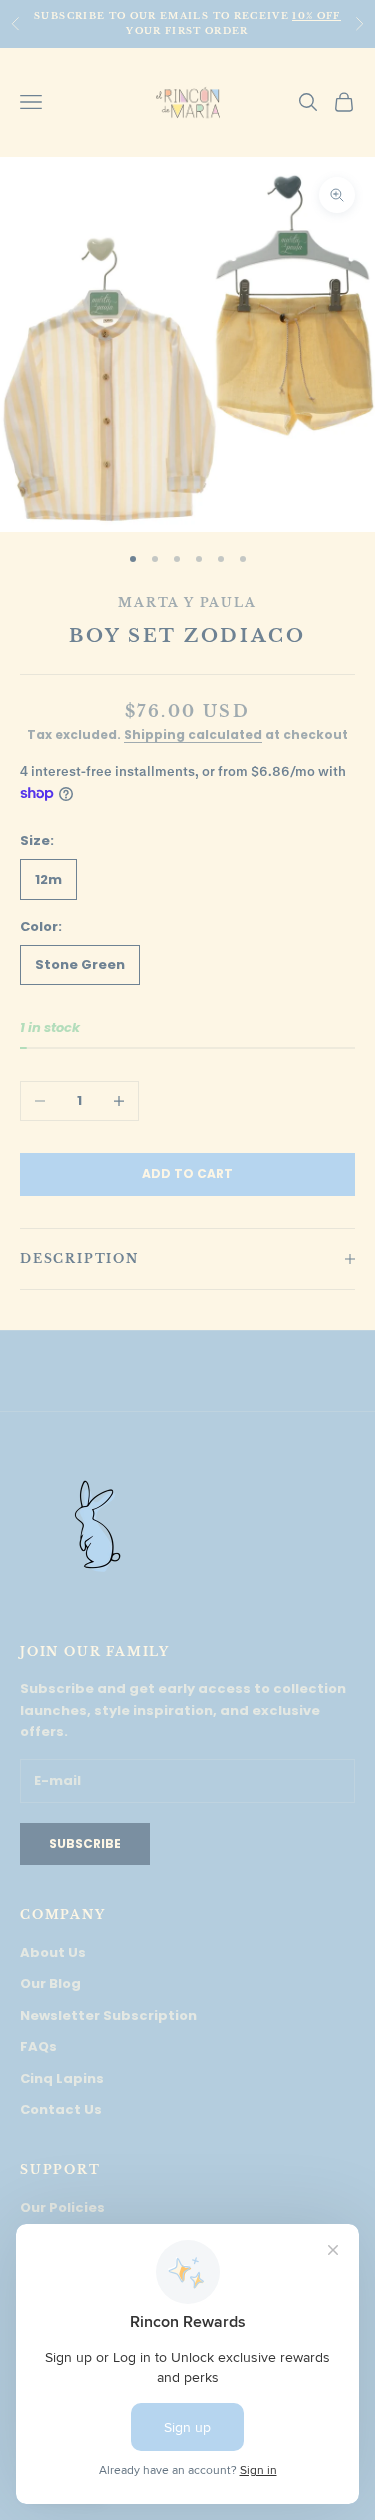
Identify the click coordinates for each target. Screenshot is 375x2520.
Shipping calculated (193, 734)
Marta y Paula (187, 602)
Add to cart (187, 1173)
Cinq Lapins (62, 2078)
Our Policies (62, 2207)
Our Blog (50, 1983)
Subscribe (85, 1843)
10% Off (316, 15)
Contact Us (61, 2109)
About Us (53, 1952)
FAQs (38, 2046)
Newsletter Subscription (108, 2015)
